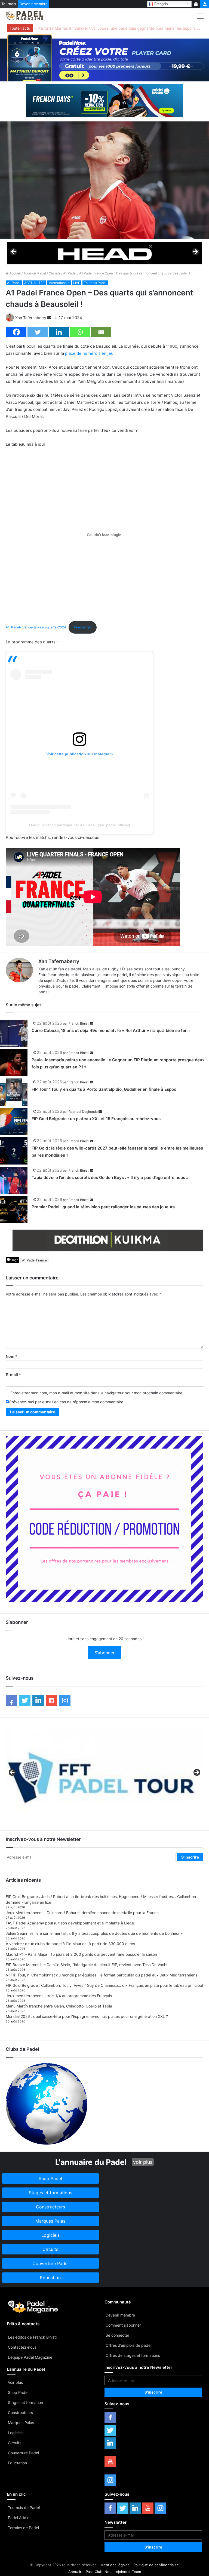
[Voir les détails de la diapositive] (104, 253)
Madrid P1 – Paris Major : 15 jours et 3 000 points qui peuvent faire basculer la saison (81, 1954)
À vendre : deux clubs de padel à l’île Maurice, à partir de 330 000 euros (70, 1944)
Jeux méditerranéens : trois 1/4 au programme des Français (59, 1996)
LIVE (77, 283)
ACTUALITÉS (34, 283)
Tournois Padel (35, 273)
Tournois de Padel (24, 2508)
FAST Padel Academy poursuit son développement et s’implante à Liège (70, 1923)
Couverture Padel (23, 2453)
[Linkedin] (59, 332)
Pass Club (94, 2572)
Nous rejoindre (117, 2572)
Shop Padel (18, 2392)
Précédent (14, 252)
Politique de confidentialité (156, 2565)
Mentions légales (115, 2565)
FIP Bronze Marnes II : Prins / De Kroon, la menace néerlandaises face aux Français (108, 28)
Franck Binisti (79, 1023)
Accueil (15, 273)
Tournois (9, 4)
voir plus (143, 2162)
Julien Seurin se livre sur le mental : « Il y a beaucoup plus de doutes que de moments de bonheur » (94, 1933)
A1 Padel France (34, 1260)
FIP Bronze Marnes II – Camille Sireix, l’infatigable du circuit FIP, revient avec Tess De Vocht (87, 1965)
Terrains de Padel (23, 2528)
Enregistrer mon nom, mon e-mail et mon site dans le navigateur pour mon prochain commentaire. (97, 1393)
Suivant (195, 252)
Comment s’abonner (123, 2325)
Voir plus (15, 2382)
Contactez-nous (22, 2347)
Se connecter (117, 2335)
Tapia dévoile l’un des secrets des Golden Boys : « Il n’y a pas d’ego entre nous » (110, 1177)
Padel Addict (19, 2518)
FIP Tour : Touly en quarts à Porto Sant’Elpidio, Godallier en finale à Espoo (104, 1089)
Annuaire (76, 2572)
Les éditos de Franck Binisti (32, 2337)
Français (161, 4)
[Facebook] (16, 332)
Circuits (55, 273)
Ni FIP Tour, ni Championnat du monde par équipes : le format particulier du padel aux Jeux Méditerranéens (102, 1975)
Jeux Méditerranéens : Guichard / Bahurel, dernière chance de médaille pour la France (82, 1913)
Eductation (17, 2463)
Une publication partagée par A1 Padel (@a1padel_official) (80, 825)
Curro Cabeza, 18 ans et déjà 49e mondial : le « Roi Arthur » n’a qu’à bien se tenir (111, 1030)
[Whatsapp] (80, 332)
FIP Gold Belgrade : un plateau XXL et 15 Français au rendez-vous (96, 1119)
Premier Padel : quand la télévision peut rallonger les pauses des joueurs (103, 1207)
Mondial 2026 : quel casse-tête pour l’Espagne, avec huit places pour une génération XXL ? (87, 2016)
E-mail (13, 1375)
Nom (12, 1356)
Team (136, 2572)
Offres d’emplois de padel (128, 2345)
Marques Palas (21, 2423)
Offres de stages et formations (133, 2355)
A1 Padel (70, 273)
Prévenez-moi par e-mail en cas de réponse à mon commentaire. (67, 1402)
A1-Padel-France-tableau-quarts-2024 (36, 627)
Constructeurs (20, 2412)
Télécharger (83, 627)
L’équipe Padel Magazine (30, 2357)
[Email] (101, 332)
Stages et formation (25, 2402)
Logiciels (16, 2433)
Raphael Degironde (83, 1112)
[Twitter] (38, 332)
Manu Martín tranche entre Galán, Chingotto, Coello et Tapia (59, 2006)
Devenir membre (34, 4)
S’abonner (104, 1653)
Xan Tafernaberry (31, 318)
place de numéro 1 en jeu (89, 353)
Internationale (59, 283)
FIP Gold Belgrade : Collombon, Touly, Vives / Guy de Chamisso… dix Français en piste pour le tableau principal (104, 1985)
